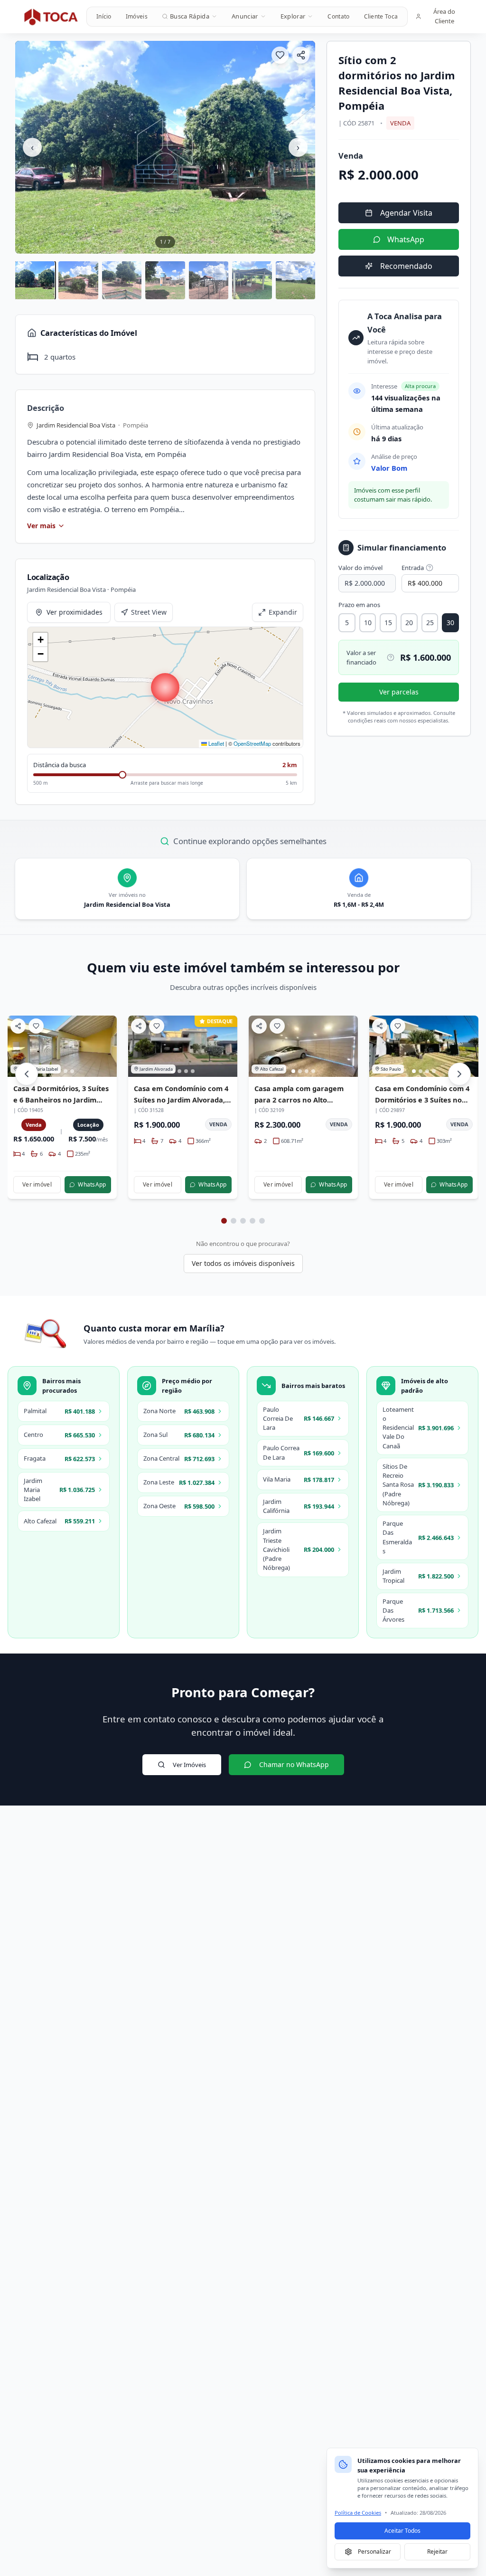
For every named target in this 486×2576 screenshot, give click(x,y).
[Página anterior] (27, 1074)
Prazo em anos (359, 605)
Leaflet (215, 743)
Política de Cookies (358, 2513)
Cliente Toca (381, 16)
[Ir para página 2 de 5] (234, 1221)
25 (430, 623)
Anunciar (245, 16)
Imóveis (137, 16)
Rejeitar (437, 2552)
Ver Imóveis (189, 1765)
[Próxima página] (459, 1074)
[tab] (35, 280)
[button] (165, 687)
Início (104, 16)
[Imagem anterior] (19, 1046)
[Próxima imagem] (105, 1046)
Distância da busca (60, 765)
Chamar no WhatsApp (294, 1764)
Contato (338, 16)
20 (409, 623)
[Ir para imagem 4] (72, 1071)
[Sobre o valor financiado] (391, 657)
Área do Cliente (444, 16)
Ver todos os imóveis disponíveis (243, 1263)
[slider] (122, 775)
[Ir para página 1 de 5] (224, 1221)
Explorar (293, 16)
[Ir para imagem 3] (186, 1071)
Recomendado (406, 266)
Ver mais (41, 526)
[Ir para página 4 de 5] (252, 1221)
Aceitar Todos (402, 2531)
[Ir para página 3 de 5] (243, 1221)
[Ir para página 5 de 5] (262, 1221)
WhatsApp (406, 239)
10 (368, 623)
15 (388, 623)
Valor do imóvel (360, 568)
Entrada (413, 568)
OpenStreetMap (252, 743)
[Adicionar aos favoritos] (280, 55)
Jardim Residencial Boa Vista (76, 425)
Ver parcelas (399, 692)
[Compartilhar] (301, 55)
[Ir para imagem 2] (179, 1071)
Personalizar (374, 2552)
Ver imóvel (37, 1184)
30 (450, 623)
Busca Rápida (190, 16)
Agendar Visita (406, 213)
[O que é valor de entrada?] (430, 568)
